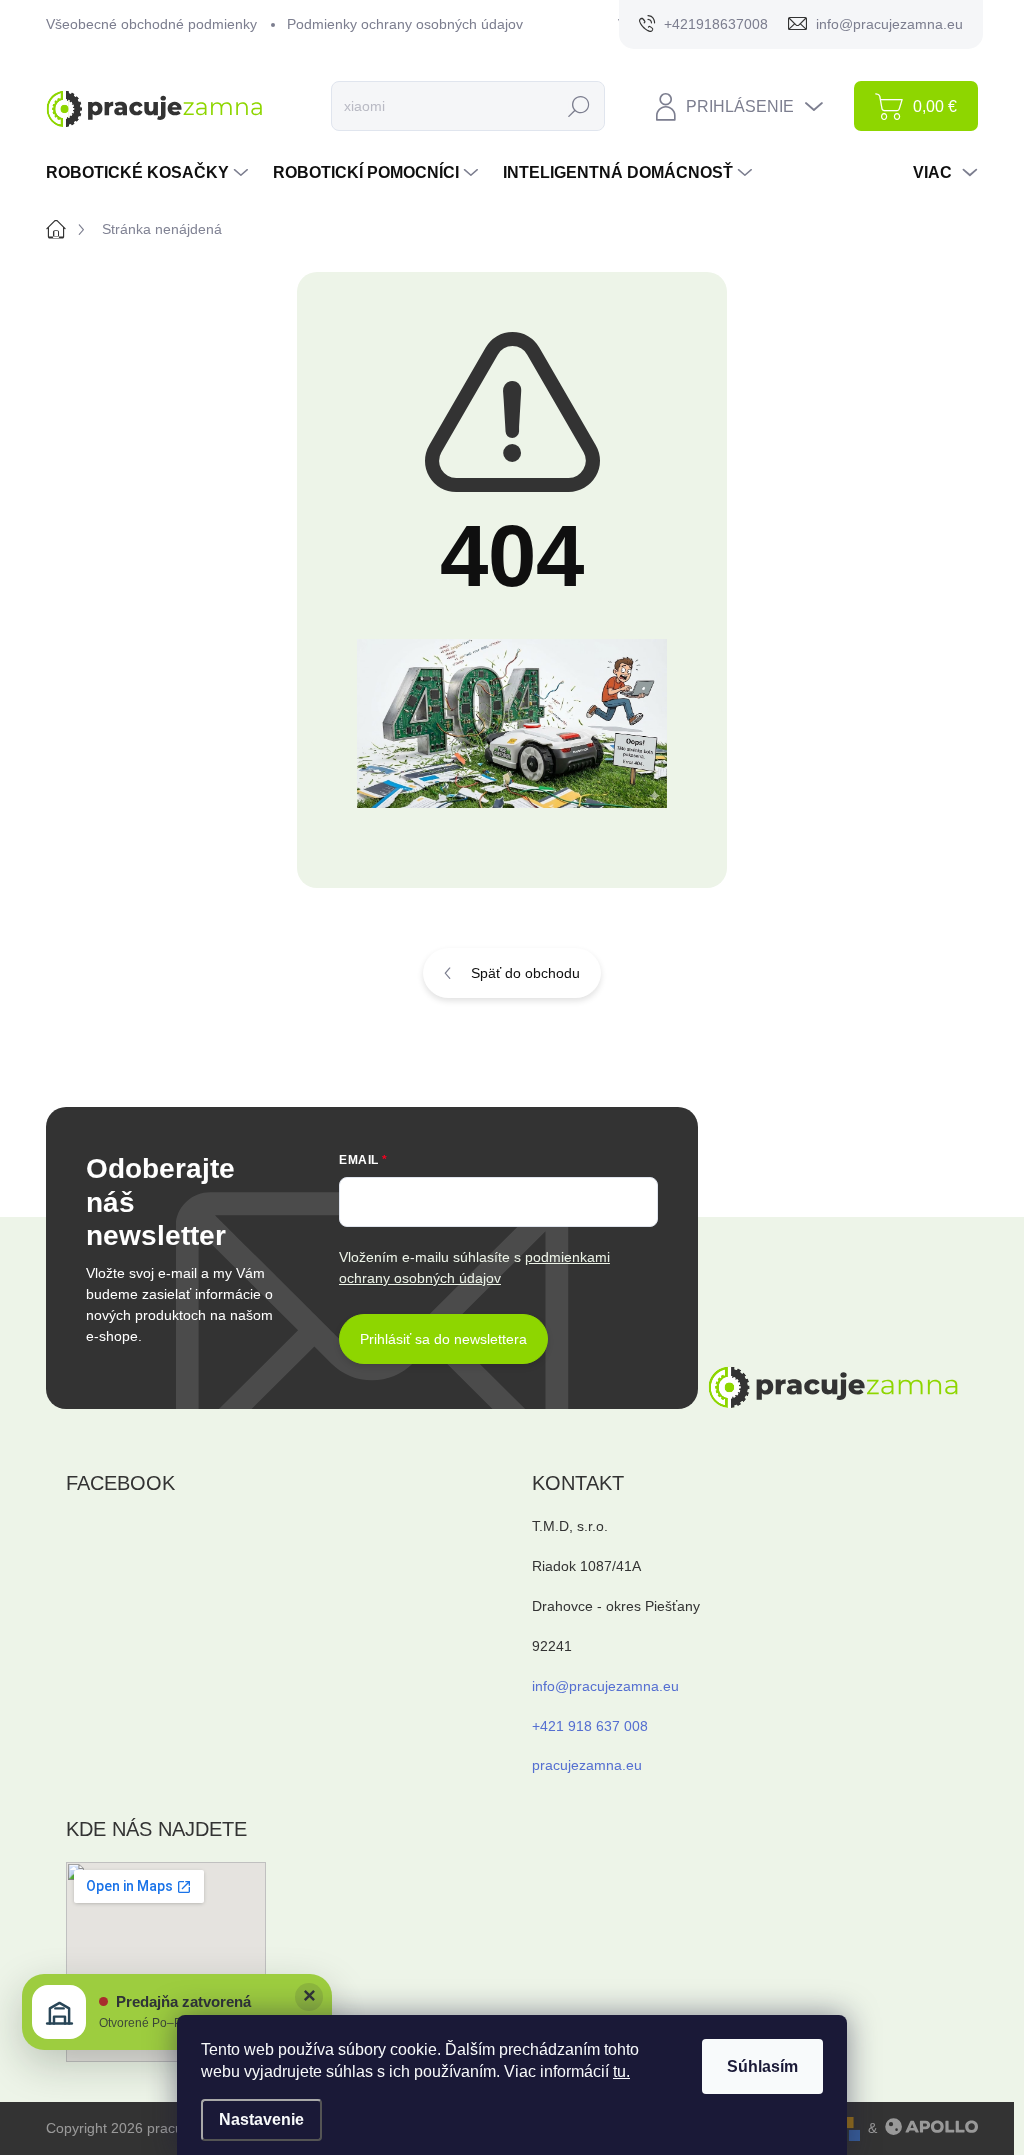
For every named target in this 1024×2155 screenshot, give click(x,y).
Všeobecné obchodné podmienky (151, 24)
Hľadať (579, 106)
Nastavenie (261, 2119)
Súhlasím (762, 2066)
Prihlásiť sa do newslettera (443, 1339)
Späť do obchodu (525, 973)
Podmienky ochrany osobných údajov (405, 24)
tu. (621, 2071)
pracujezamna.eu (587, 1765)
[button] (177, 2012)
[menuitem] (149, 173)
